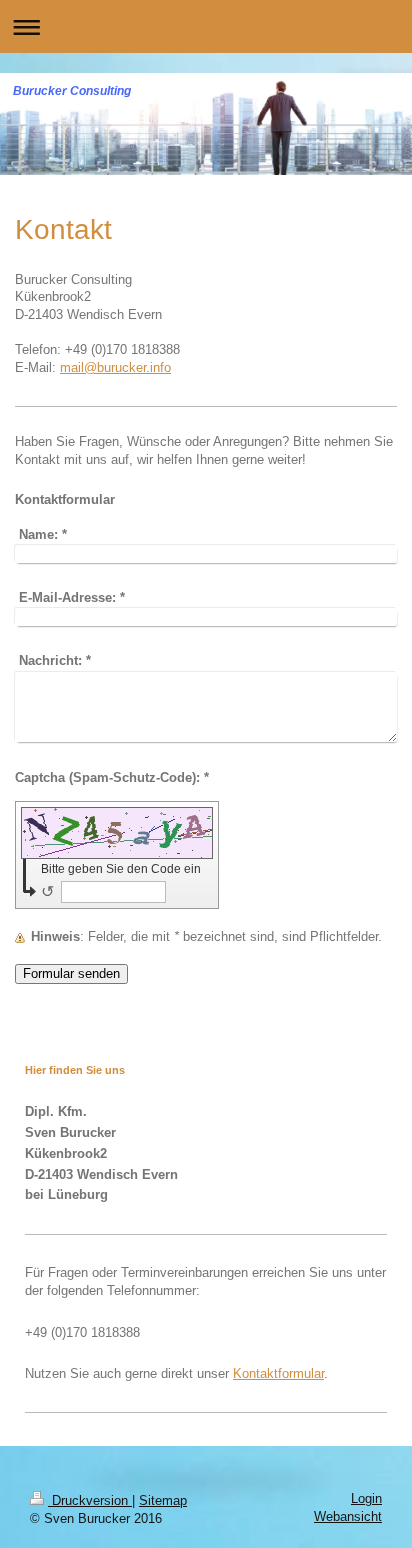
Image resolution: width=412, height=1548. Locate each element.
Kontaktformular (278, 1374)
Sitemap (163, 1501)
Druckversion (90, 1501)
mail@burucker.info (115, 368)
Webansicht (348, 1517)
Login (366, 1499)
